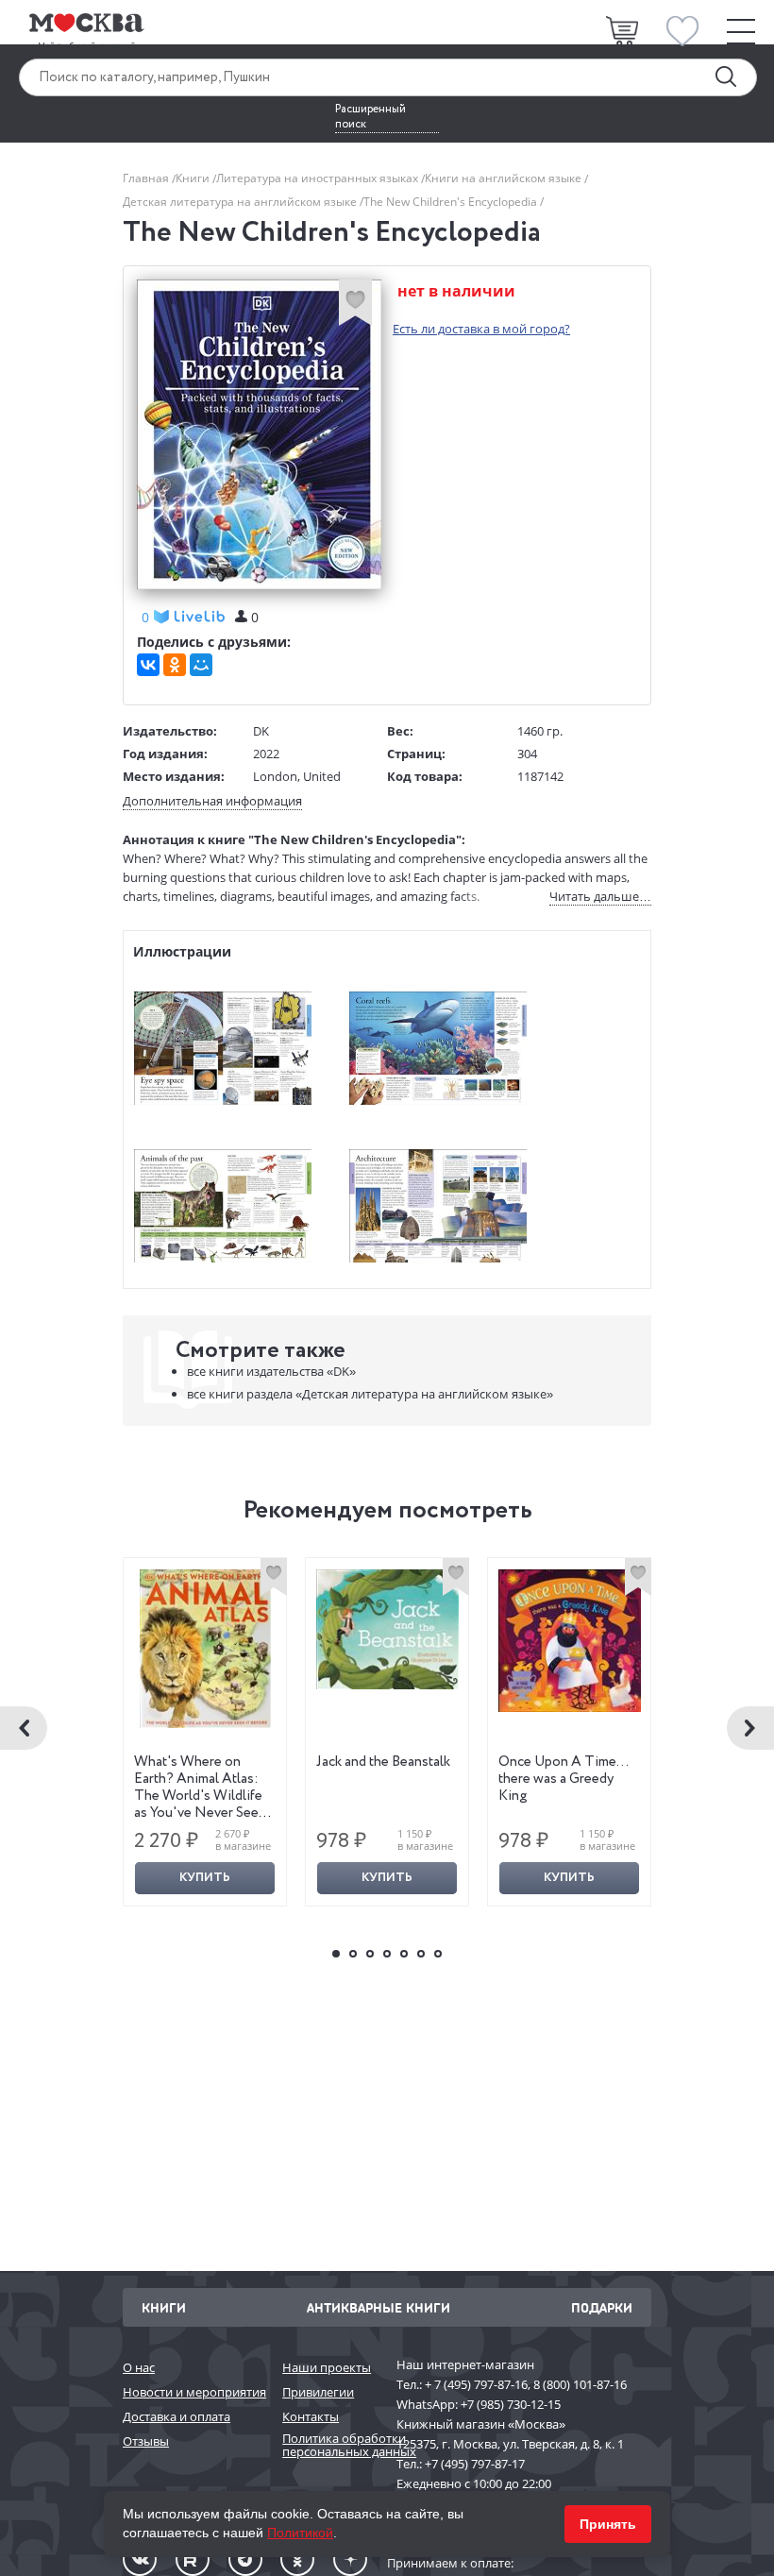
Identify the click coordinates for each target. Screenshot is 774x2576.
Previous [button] (24, 1728)
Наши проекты (327, 2367)
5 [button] (404, 1954)
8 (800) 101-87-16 (580, 2384)
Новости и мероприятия (193, 2392)
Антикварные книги (379, 2307)
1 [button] (336, 1954)
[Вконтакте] (140, 2559)
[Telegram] (245, 2559)
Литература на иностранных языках (319, 178)
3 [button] (370, 1954)
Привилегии (318, 2392)
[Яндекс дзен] (350, 2559)
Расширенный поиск (370, 117)
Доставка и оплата (177, 2416)
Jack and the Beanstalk (383, 1762)
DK (261, 731)
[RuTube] (193, 2559)
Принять (608, 2524)
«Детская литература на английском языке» (370, 1394)
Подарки (602, 2307)
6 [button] (421, 1954)
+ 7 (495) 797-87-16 (476, 2384)
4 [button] (387, 1954)
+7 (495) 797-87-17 (475, 2464)
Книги (194, 178)
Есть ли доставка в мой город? (481, 329)
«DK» (271, 1371)
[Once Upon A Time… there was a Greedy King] (570, 1641)
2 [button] (353, 1954)
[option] (205, 1732)
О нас (139, 2367)
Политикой (300, 2533)
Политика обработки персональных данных (330, 2445)
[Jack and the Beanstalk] (387, 1629)
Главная (147, 178)
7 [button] (438, 1954)
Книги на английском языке (505, 178)
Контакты (311, 2416)
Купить (205, 1878)
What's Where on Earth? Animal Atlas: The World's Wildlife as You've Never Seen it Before (200, 1796)
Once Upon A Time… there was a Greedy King (563, 1779)
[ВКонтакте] (148, 665)
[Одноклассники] (175, 665)
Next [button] (750, 1728)
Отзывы (146, 2441)
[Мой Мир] (201, 665)
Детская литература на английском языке (241, 202)
